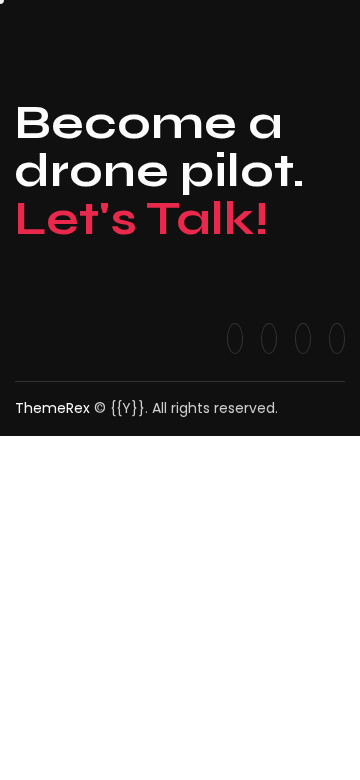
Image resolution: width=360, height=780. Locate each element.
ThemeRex (52, 408)
